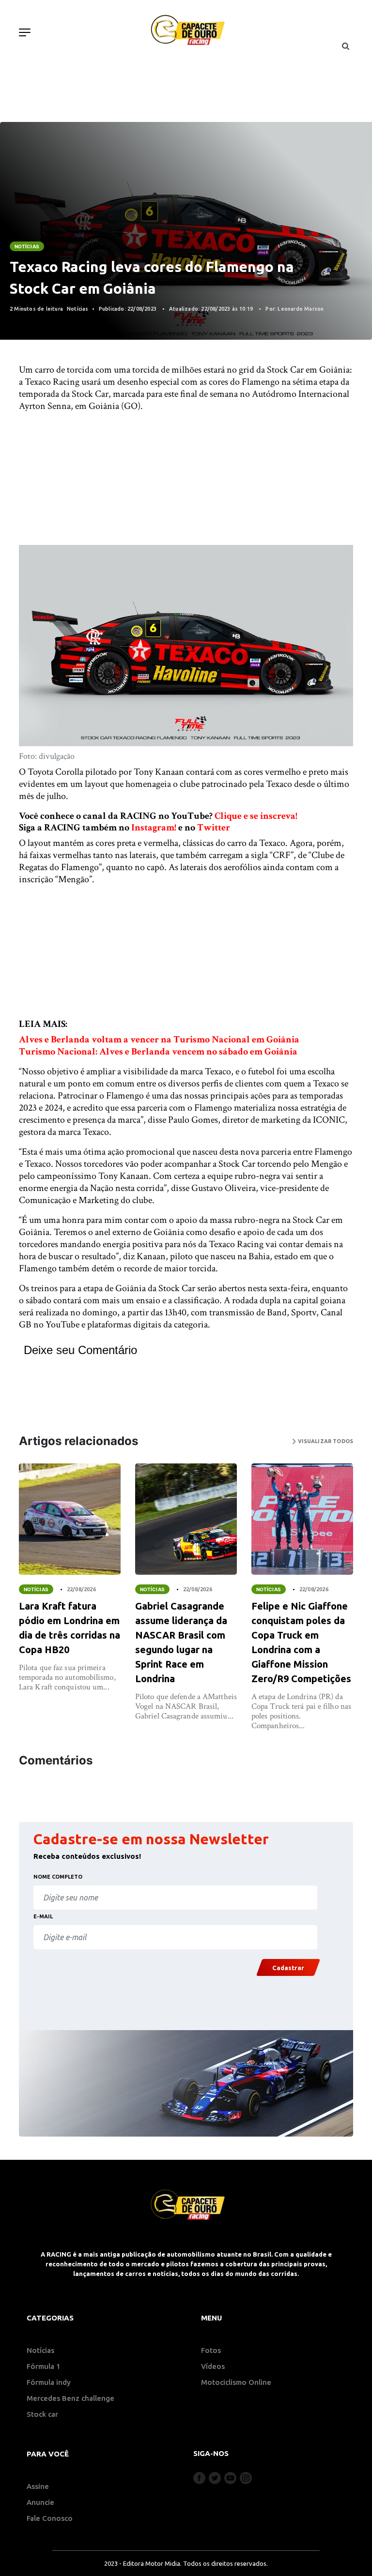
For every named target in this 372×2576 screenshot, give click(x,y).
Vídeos (213, 2366)
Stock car (42, 2414)
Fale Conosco (50, 2518)
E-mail (43, 1916)
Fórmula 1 (44, 2366)
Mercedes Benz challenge (70, 2398)
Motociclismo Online (236, 2382)
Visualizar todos (325, 1441)
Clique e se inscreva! (256, 816)
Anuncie (40, 2502)
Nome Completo (58, 1877)
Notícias (27, 246)
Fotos (211, 2350)
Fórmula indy (49, 2382)
